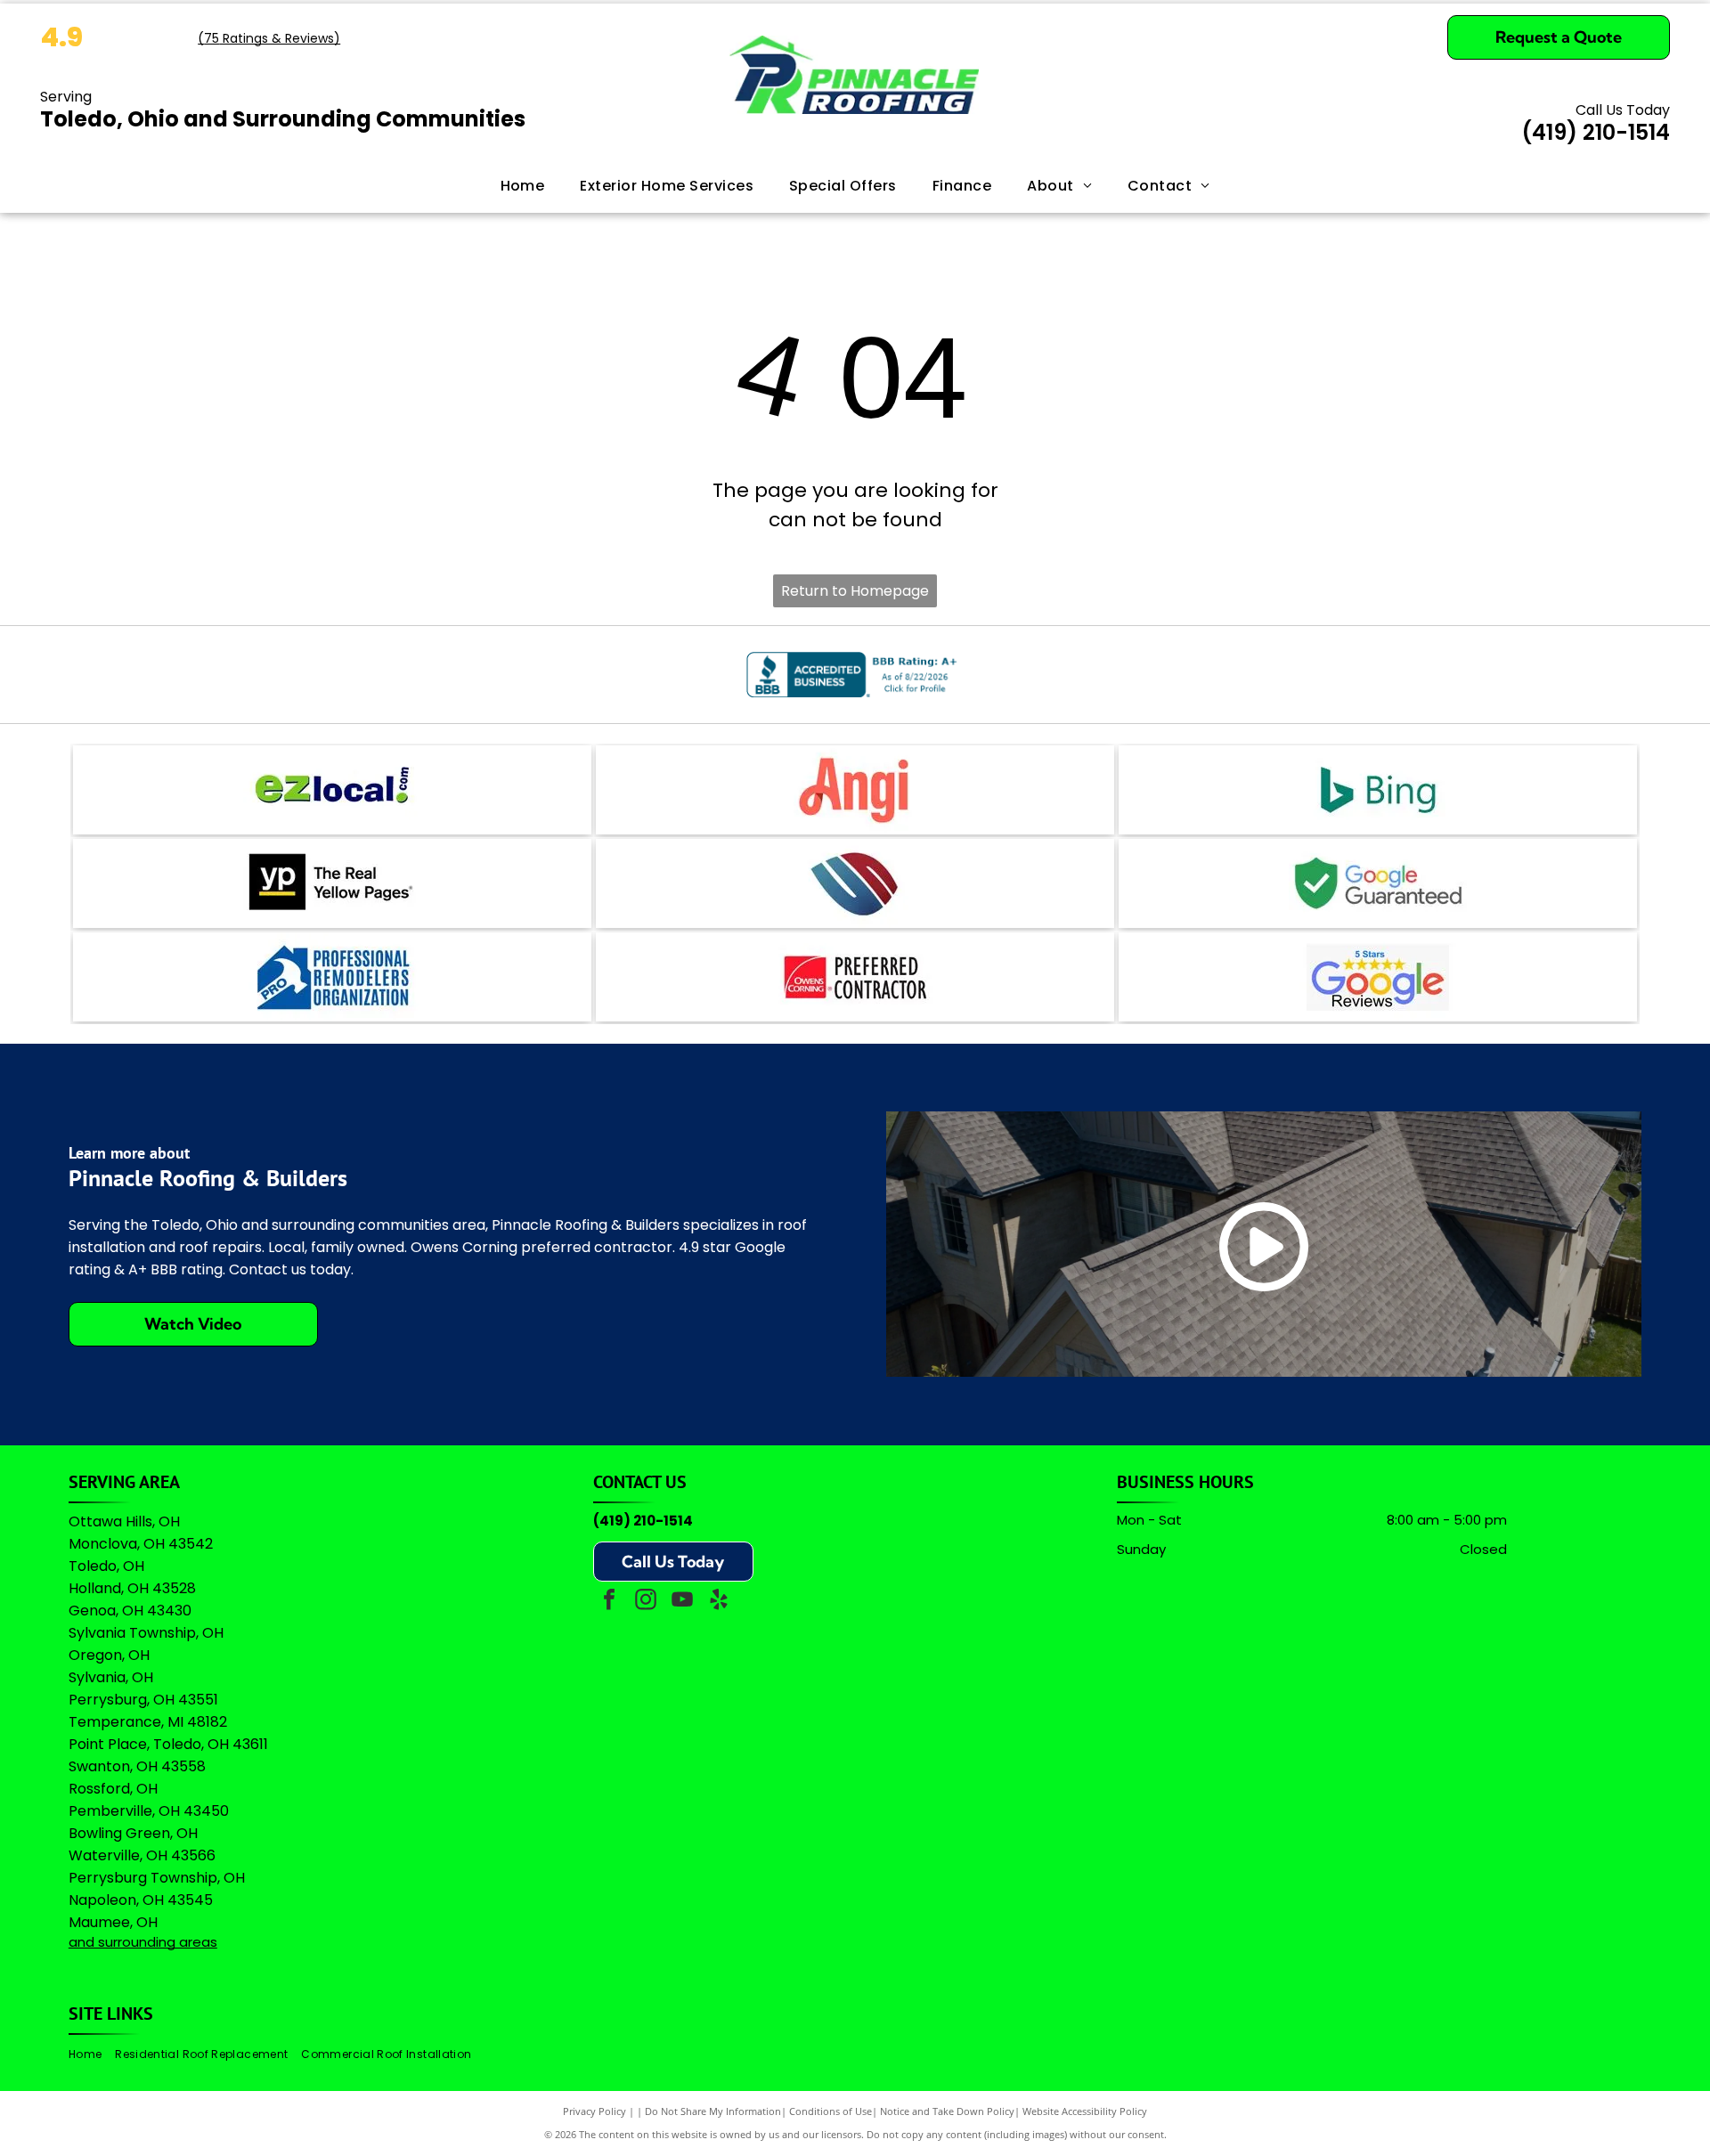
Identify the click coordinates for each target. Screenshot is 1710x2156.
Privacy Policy (594, 2111)
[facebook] (609, 1602)
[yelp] (719, 1602)
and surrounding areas (143, 1942)
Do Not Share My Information (713, 2111)
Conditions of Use (831, 2111)
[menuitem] (523, 186)
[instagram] (646, 1602)
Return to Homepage (855, 591)
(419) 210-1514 (643, 1521)
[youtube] (682, 1602)
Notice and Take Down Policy (947, 2111)
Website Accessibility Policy (1085, 2111)
